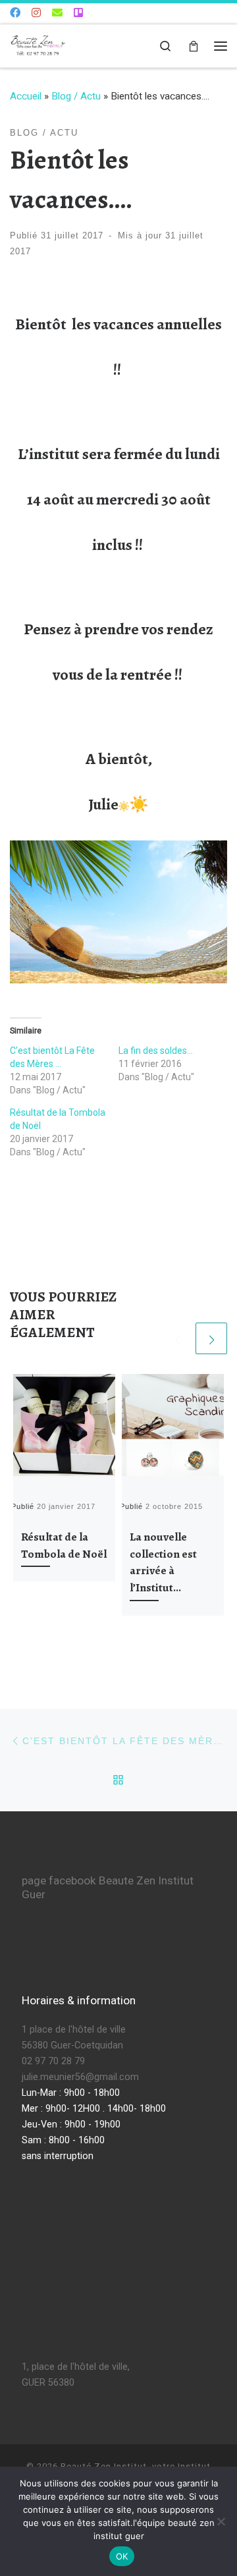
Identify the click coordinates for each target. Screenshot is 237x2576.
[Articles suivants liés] (211, 1338)
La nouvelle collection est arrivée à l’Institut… (163, 1562)
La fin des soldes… (156, 1051)
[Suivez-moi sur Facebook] (15, 14)
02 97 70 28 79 (53, 2061)
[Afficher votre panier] (194, 46)
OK (122, 2556)
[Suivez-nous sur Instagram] (36, 14)
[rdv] (78, 14)
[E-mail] (57, 14)
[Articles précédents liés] (177, 1338)
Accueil (26, 96)
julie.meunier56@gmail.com (80, 2077)
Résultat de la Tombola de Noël (64, 1545)
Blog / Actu (76, 96)
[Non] (221, 2521)
